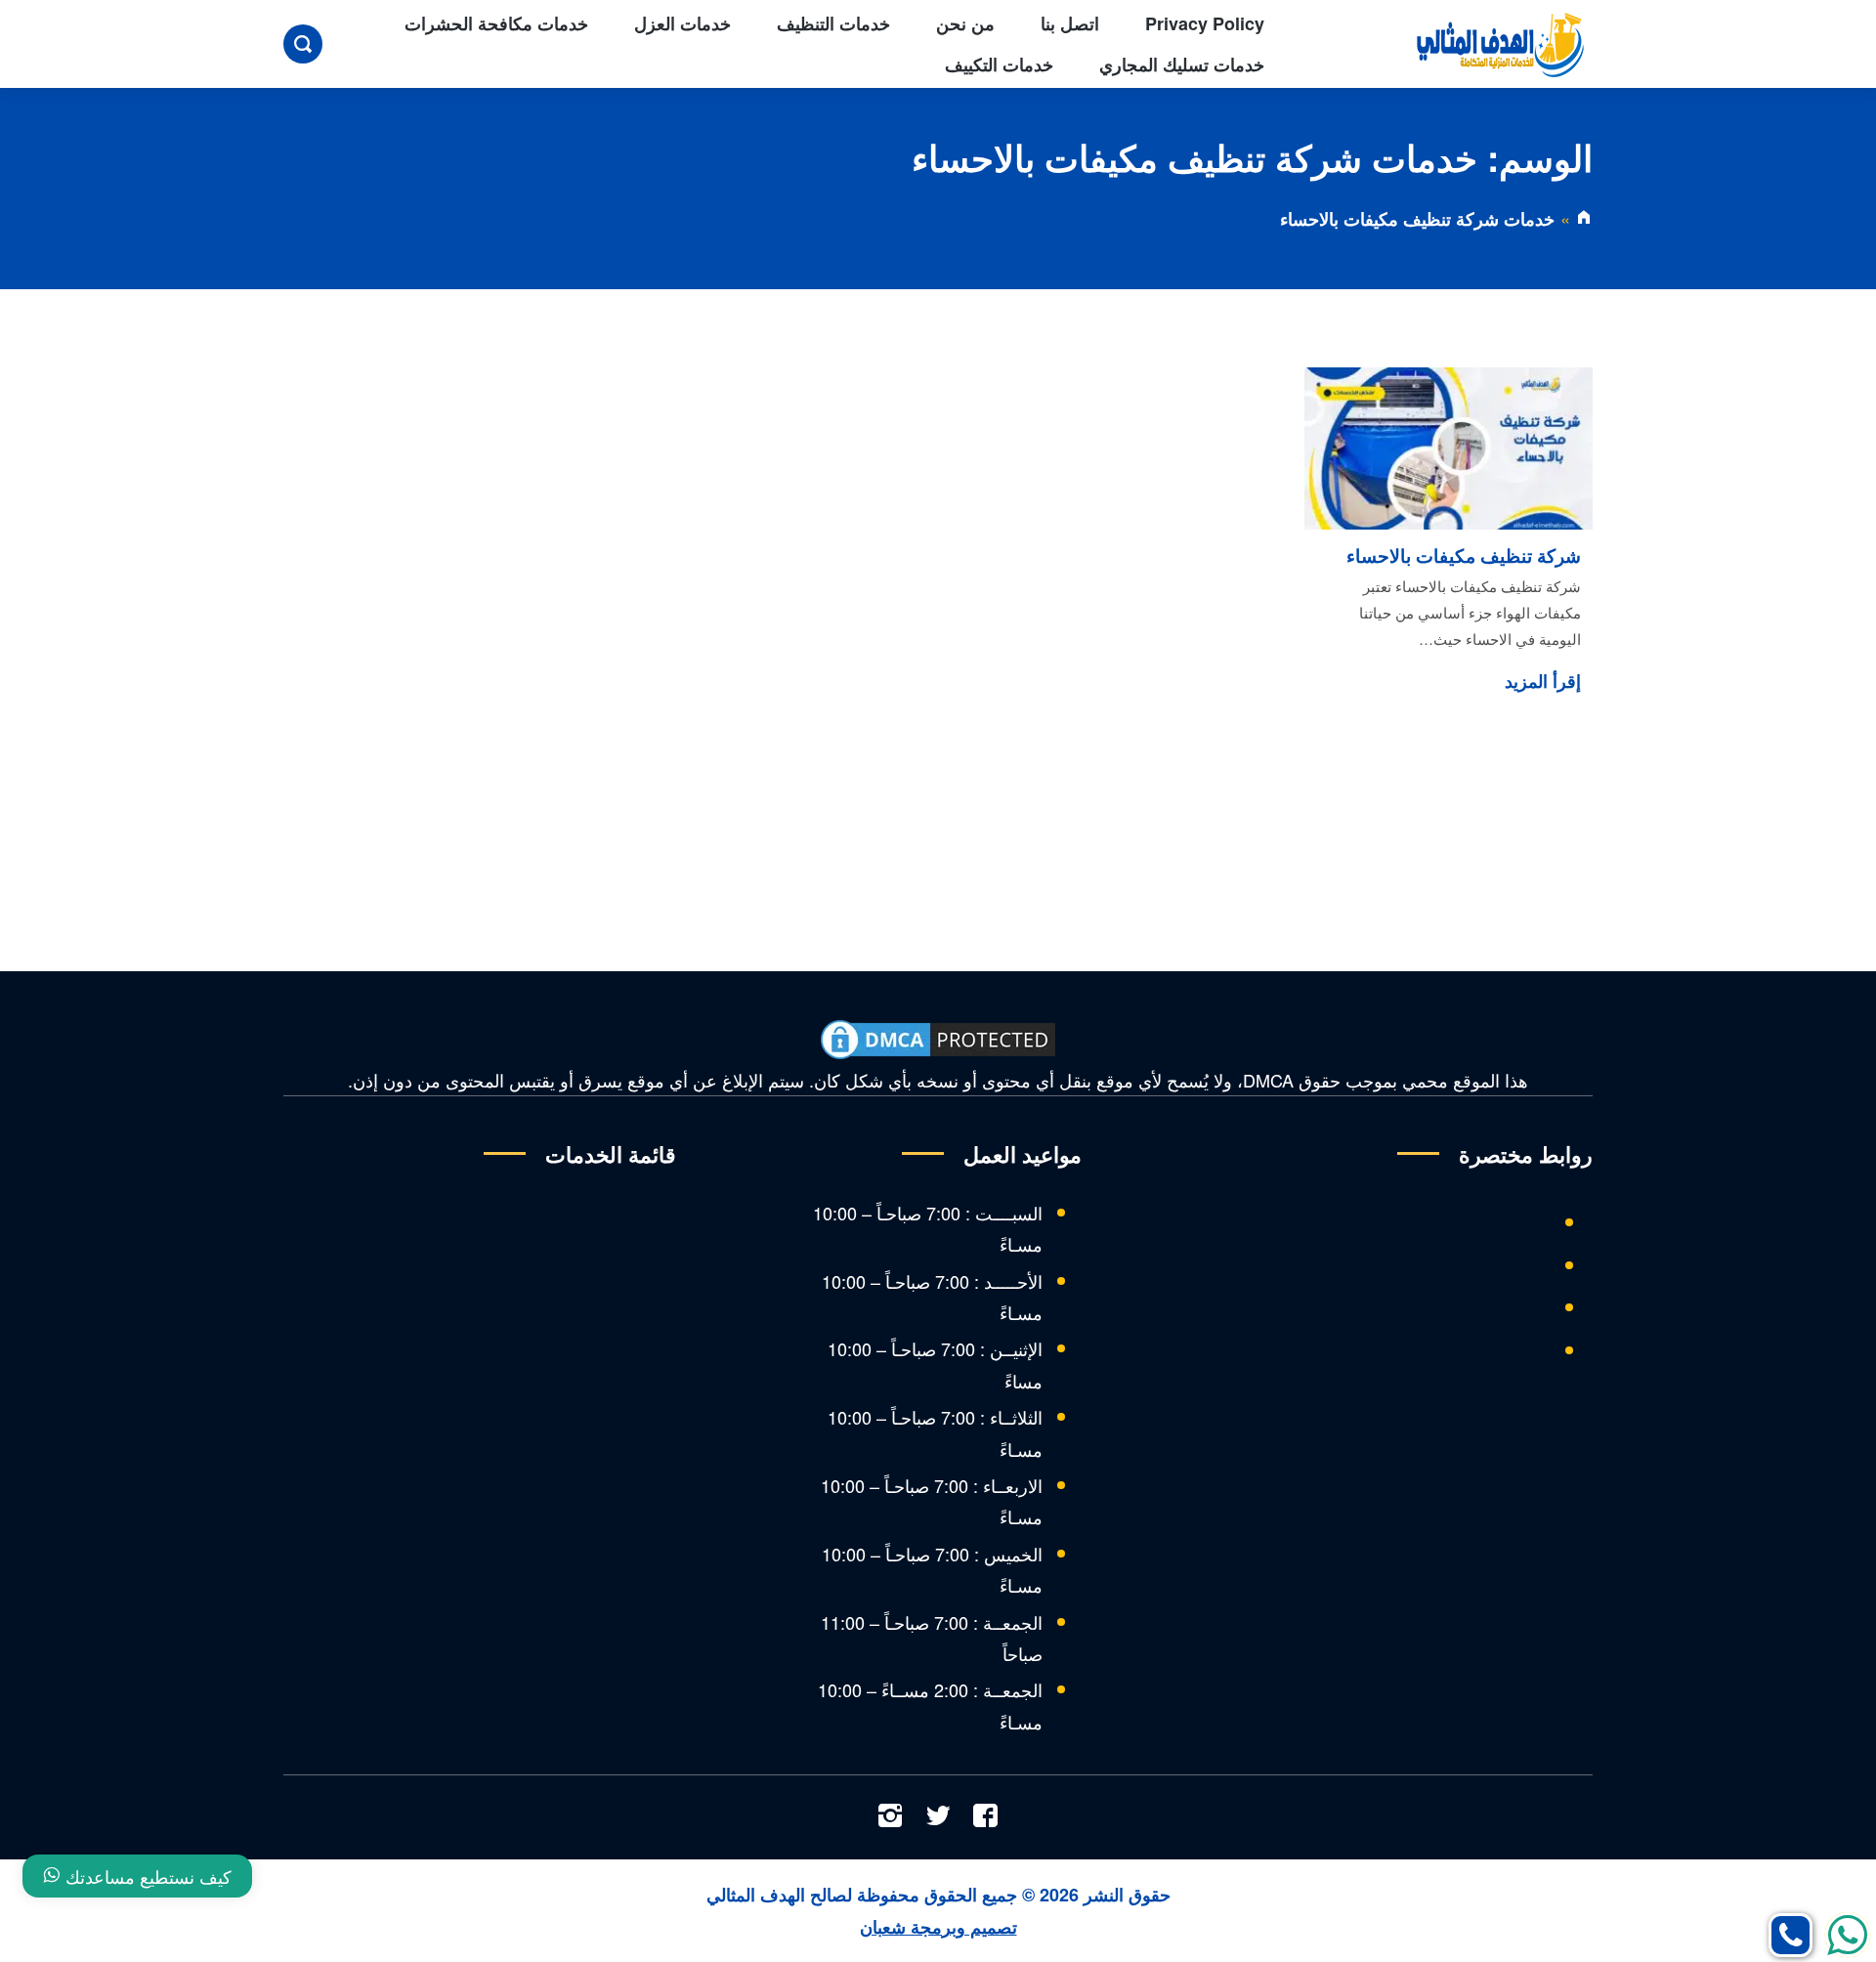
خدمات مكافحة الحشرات (496, 23)
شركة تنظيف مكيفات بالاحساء (1464, 555)
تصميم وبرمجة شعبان (938, 1927)
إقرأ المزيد (1543, 681)
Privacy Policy (1205, 23)
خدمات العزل (682, 23)
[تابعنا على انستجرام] (890, 1817)
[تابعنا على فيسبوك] (986, 1817)
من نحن (965, 23)
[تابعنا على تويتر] (938, 1817)
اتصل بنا (1070, 23)
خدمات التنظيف (833, 23)
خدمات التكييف (999, 64)
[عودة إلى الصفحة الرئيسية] (1584, 219)
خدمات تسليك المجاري (1182, 64)
